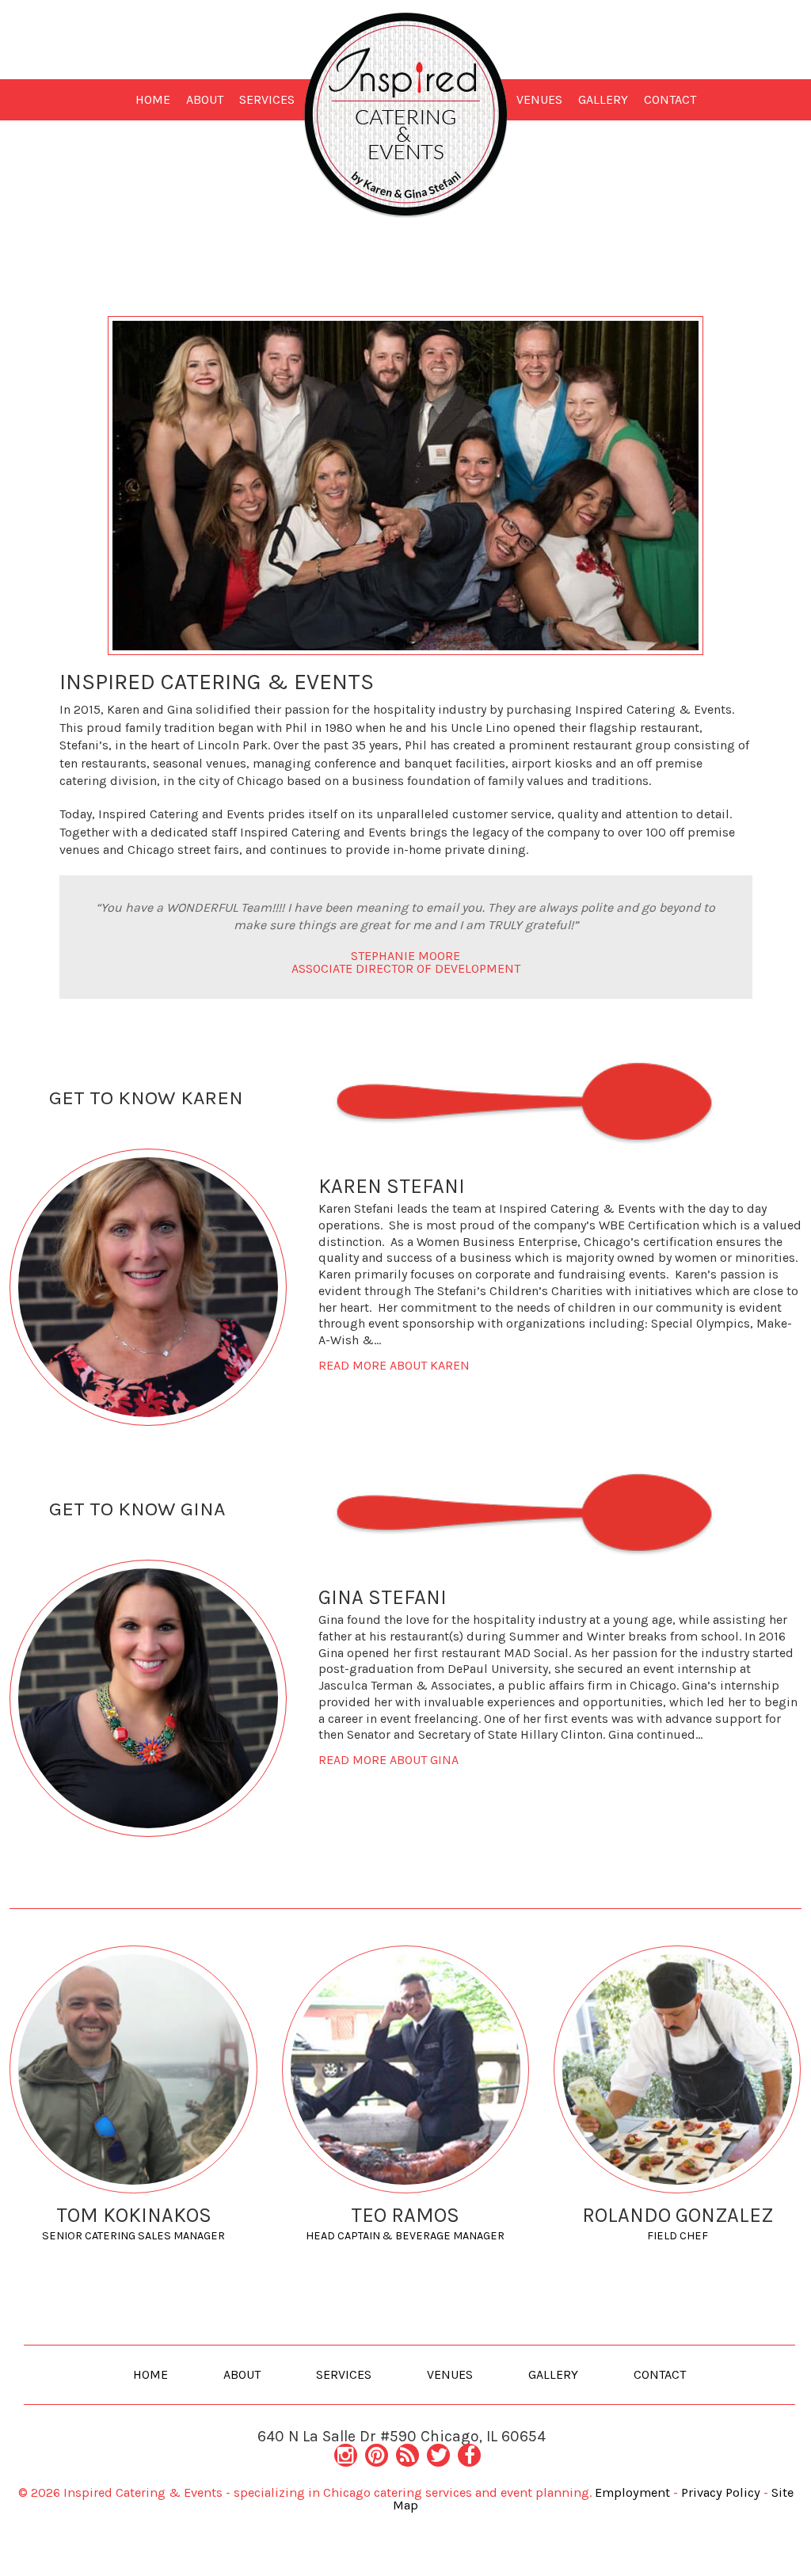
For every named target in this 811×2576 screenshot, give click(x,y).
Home (153, 99)
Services (267, 99)
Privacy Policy (721, 2492)
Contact (670, 99)
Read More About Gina (388, 1760)
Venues (539, 99)
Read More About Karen (394, 1365)
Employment (632, 2492)
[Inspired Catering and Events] (406, 114)
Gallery (603, 99)
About (205, 99)
